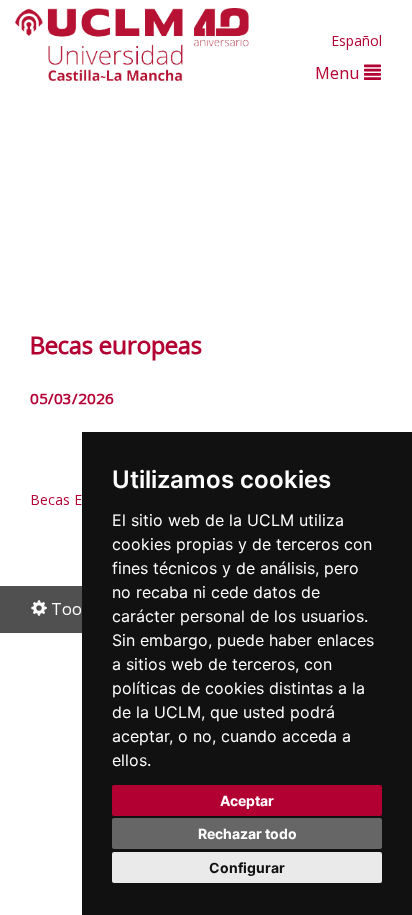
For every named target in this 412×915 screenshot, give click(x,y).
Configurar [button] (247, 867)
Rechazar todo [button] (247, 833)
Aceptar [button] (247, 800)
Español (356, 40)
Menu (339, 72)
